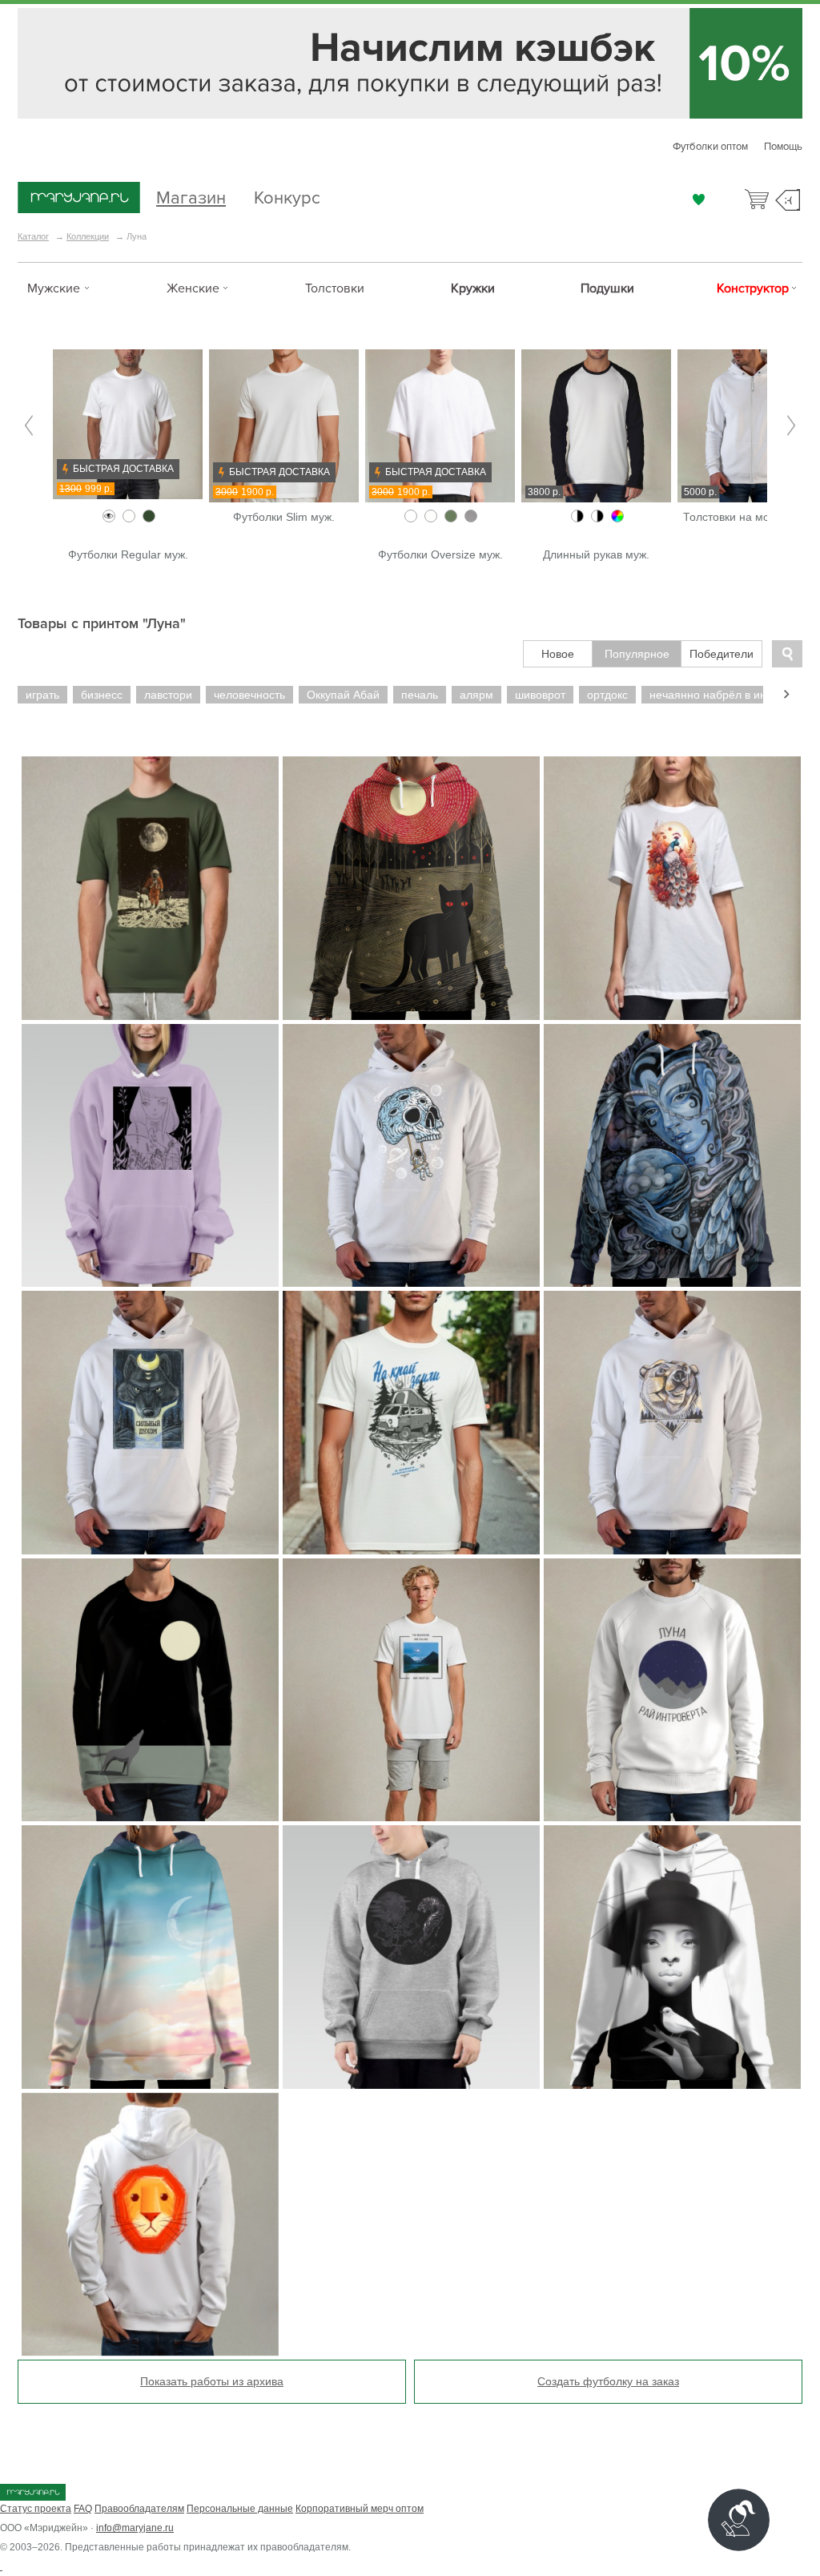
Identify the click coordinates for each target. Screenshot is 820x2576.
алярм (476, 695)
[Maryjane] (33, 2497)
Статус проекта (36, 2509)
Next (791, 426)
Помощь (783, 147)
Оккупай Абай (343, 695)
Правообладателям (139, 2509)
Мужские (54, 288)
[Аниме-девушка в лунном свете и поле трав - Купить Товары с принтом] (150, 1156)
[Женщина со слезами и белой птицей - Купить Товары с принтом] (672, 1957)
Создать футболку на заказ (608, 2381)
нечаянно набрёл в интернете (729, 695)
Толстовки (335, 288)
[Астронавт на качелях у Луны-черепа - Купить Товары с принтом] (411, 1156)
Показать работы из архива (212, 2381)
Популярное (637, 654)
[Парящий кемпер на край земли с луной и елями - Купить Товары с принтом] (411, 1423)
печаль (420, 695)
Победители (722, 654)
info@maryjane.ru (135, 2528)
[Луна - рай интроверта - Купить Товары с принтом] (672, 1690)
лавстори (168, 695)
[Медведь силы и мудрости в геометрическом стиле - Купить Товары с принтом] (672, 1423)
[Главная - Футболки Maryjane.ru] (79, 199)
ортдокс (607, 695)
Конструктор (753, 288)
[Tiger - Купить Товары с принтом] (411, 1957)
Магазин (191, 196)
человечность (249, 695)
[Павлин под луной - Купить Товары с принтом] (672, 888)
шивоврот (540, 695)
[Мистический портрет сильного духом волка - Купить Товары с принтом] (150, 1423)
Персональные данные (240, 2509)
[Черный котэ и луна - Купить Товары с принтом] (411, 888)
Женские (193, 288)
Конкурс (287, 196)
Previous (29, 426)
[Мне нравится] (699, 200)
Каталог (33, 236)
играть (42, 695)
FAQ (83, 2509)
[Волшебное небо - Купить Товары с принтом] (150, 1957)
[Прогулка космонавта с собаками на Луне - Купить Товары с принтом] (150, 888)
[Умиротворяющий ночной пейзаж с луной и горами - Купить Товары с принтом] (411, 1690)
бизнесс (102, 695)
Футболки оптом (710, 147)
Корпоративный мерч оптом (360, 2509)
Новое (558, 654)
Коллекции (88, 236)
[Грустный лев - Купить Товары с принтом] (150, 2225)
